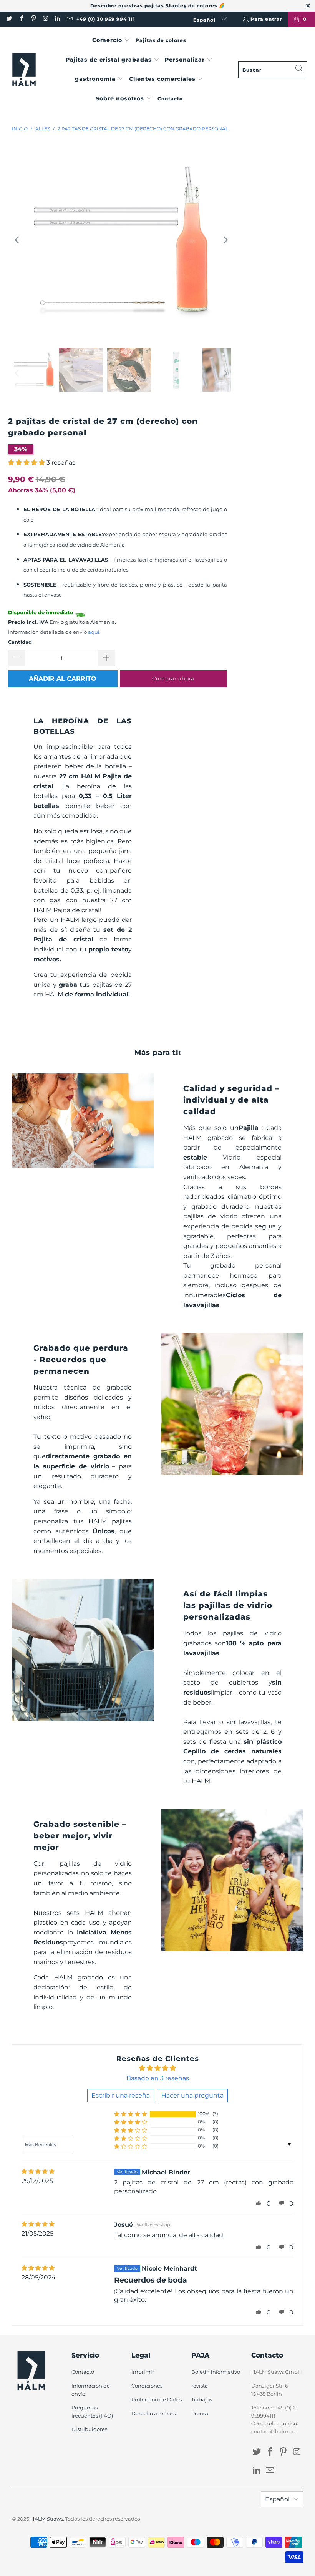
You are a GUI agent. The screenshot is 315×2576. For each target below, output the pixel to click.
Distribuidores (89, 2429)
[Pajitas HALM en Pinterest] (33, 19)
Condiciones (147, 2386)
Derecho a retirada (155, 2413)
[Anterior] (18, 240)
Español (205, 20)
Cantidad (20, 642)
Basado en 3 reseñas (158, 2078)
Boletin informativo (216, 2372)
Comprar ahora (173, 678)
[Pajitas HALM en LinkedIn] (57, 19)
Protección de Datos (157, 2399)
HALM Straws (47, 2519)
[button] (111, 41)
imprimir (143, 2372)
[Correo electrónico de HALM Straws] (69, 19)
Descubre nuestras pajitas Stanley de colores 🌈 (158, 6)
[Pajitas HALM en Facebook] (21, 19)
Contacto (83, 2372)
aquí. (94, 632)
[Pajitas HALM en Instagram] (45, 19)
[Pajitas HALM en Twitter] (9, 19)
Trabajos (202, 2399)
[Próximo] (225, 240)
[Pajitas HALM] (24, 70)
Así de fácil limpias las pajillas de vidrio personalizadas (228, 1605)
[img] (38, 2172)
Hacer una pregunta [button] (192, 2095)
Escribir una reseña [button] (121, 2095)
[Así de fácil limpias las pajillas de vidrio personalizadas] (83, 1650)
